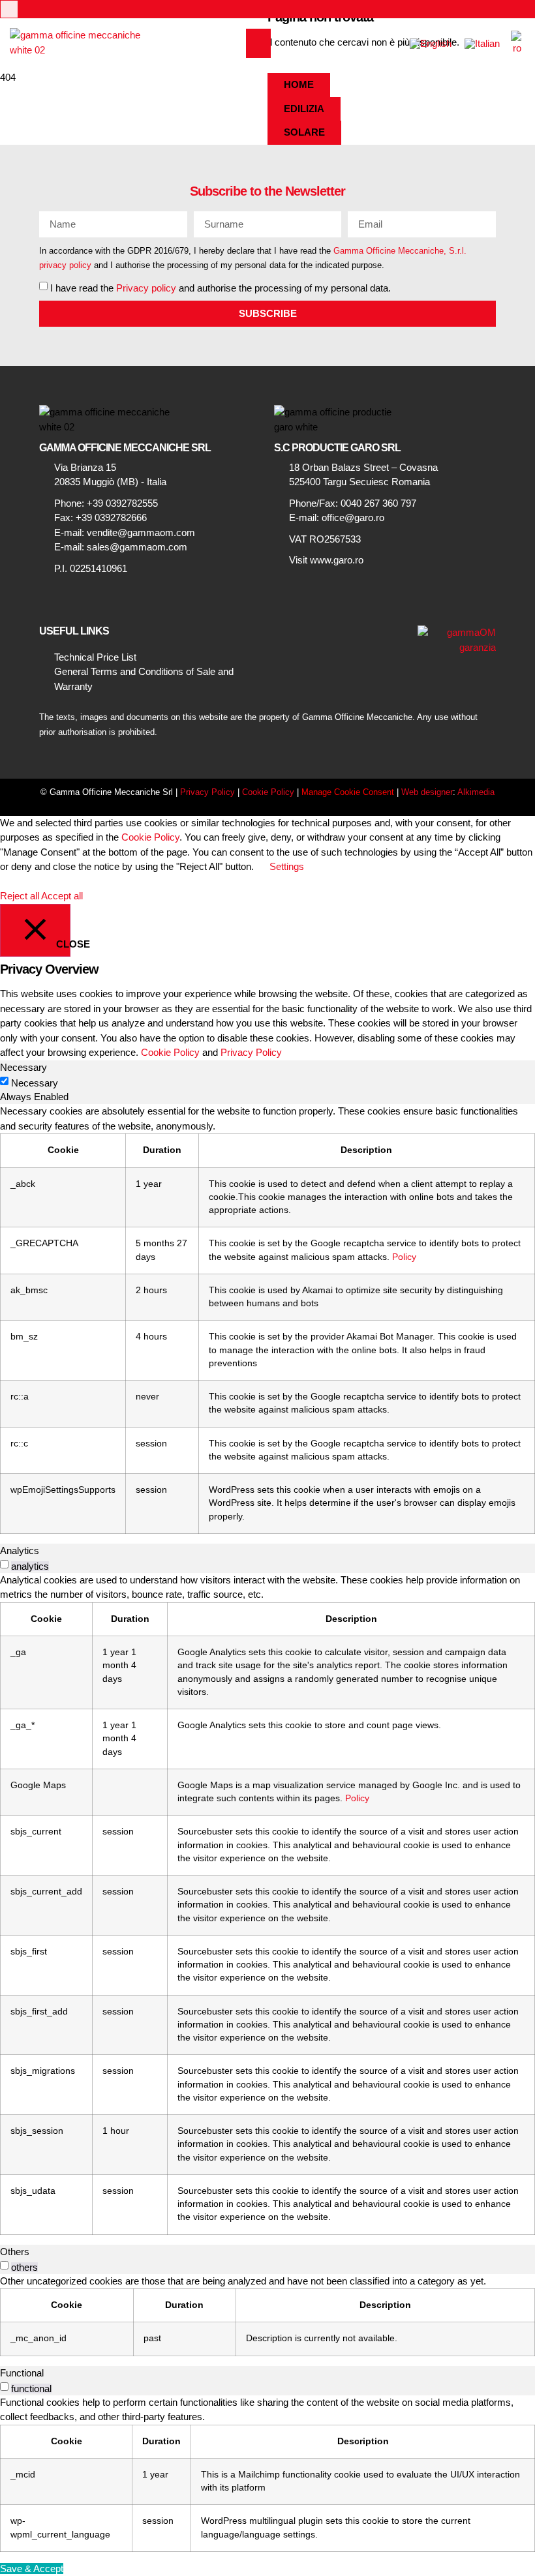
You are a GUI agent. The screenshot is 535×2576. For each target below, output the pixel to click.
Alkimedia (476, 792)
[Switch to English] (431, 43)
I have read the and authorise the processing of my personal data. (221, 287)
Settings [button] (287, 866)
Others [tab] (15, 2252)
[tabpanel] (267, 1319)
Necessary (35, 1083)
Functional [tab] (22, 2373)
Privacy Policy (207, 792)
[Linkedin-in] (9, 9)
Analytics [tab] (20, 1550)
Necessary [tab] (23, 1067)
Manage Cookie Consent (348, 792)
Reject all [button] (20, 896)
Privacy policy (146, 287)
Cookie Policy (268, 792)
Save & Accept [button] (32, 2569)
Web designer (427, 792)
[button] (258, 43)
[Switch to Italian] (482, 43)
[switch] (4, 1564)
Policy (404, 1257)
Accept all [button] (62, 896)
